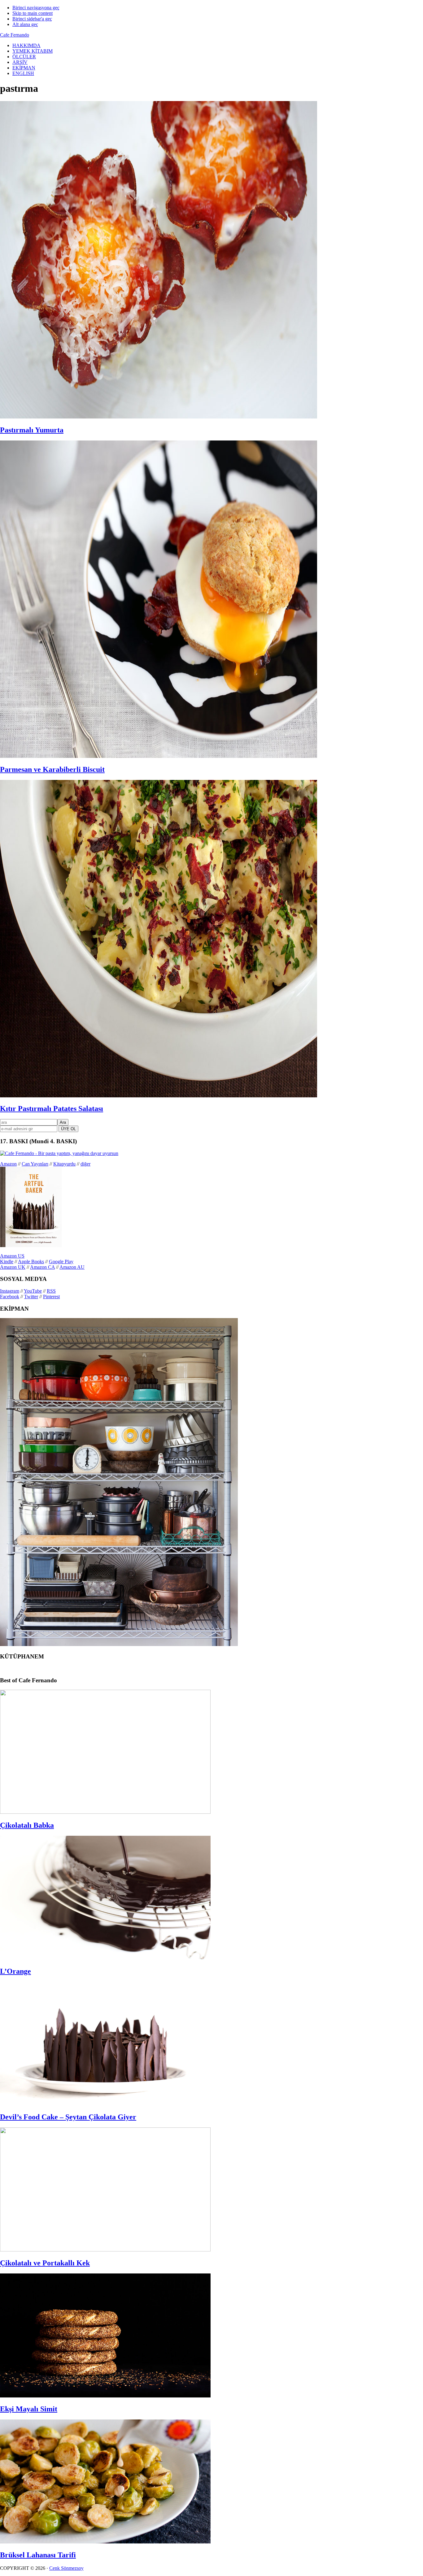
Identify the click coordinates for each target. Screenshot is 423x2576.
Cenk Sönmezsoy (66, 2568)
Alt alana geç (25, 24)
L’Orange (15, 1971)
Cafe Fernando (15, 35)
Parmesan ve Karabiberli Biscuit (52, 769)
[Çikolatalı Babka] (105, 1812)
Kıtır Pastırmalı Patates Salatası (52, 1109)
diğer (85, 1164)
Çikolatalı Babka (27, 1825)
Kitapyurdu (64, 1164)
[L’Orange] (105, 1958)
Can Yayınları (35, 1164)
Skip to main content (33, 13)
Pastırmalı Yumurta (32, 430)
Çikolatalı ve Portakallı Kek (45, 2263)
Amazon (8, 1164)
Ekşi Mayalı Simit (29, 2409)
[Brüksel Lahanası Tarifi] (105, 2542)
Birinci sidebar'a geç (32, 19)
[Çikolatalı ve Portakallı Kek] (105, 2250)
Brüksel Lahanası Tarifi (38, 2555)
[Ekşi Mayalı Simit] (105, 2396)
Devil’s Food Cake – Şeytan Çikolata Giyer (68, 2117)
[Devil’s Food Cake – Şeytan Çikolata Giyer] (105, 2104)
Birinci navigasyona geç (36, 8)
